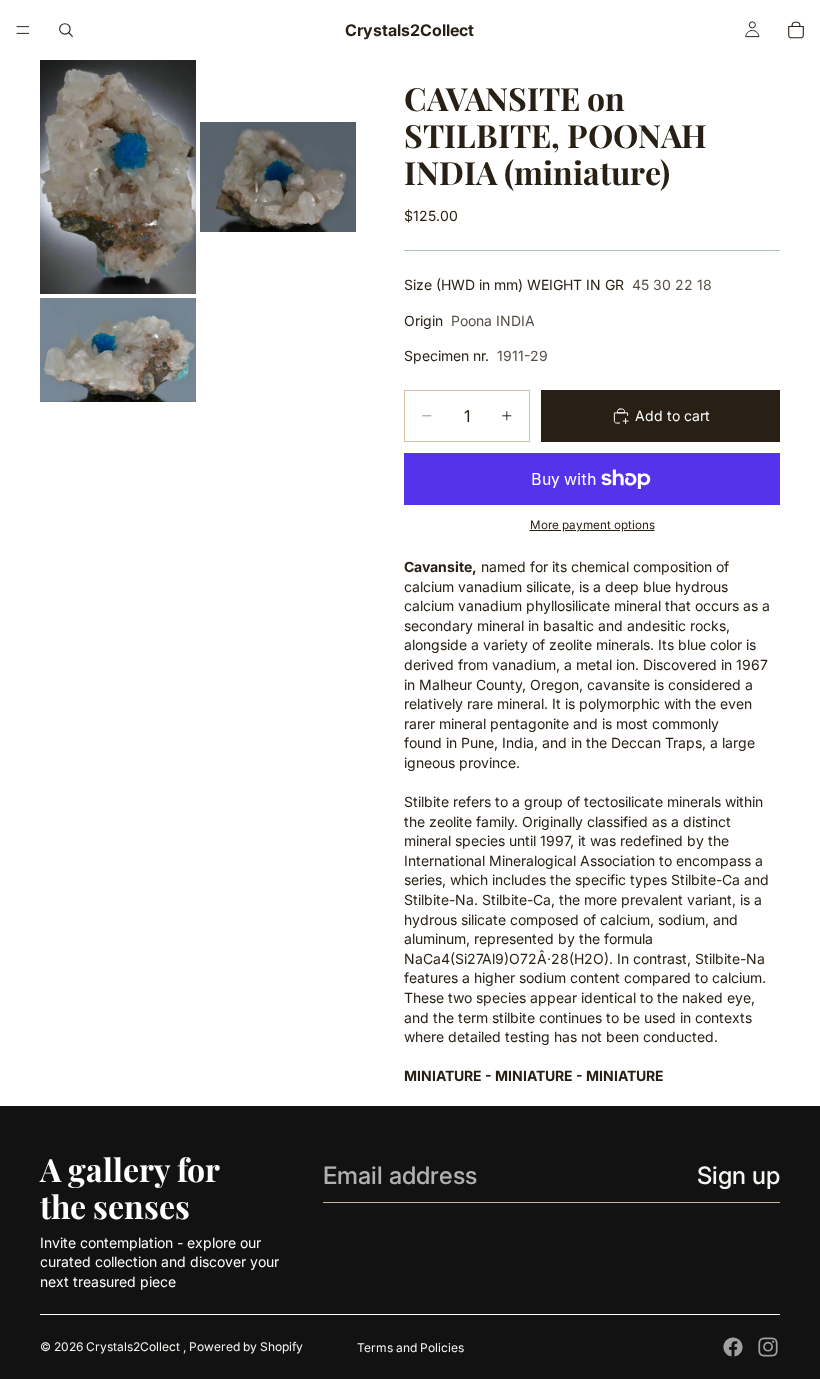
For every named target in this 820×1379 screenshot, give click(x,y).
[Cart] (796, 30)
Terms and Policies (410, 1347)
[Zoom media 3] (118, 350)
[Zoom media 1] (118, 177)
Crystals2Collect (134, 1346)
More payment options (592, 525)
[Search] (66, 30)
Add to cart (672, 415)
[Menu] (23, 30)
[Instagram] (768, 1347)
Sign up (738, 1175)
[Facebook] (733, 1347)
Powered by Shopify (246, 1346)
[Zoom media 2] (278, 177)
